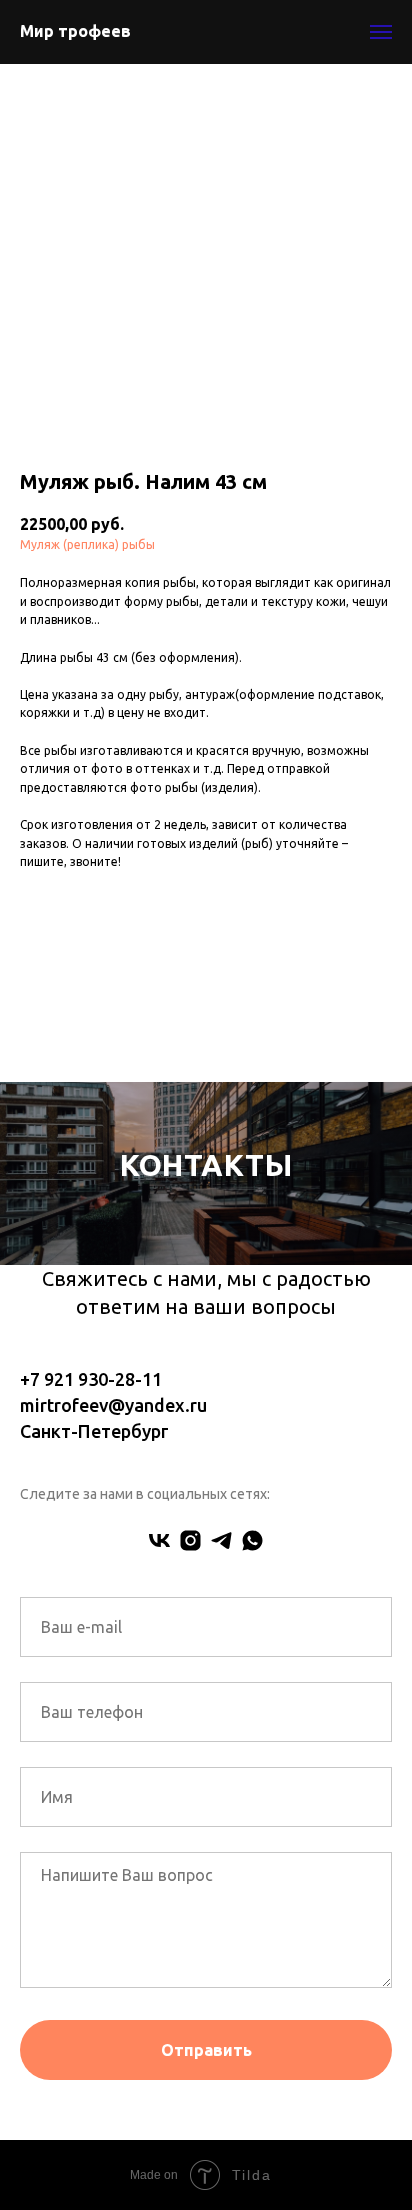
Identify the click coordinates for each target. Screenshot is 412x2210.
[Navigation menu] (381, 32)
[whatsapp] (252, 1799)
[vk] (159, 1799)
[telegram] (221, 1799)
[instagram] (190, 1799)
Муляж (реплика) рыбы (87, 544)
